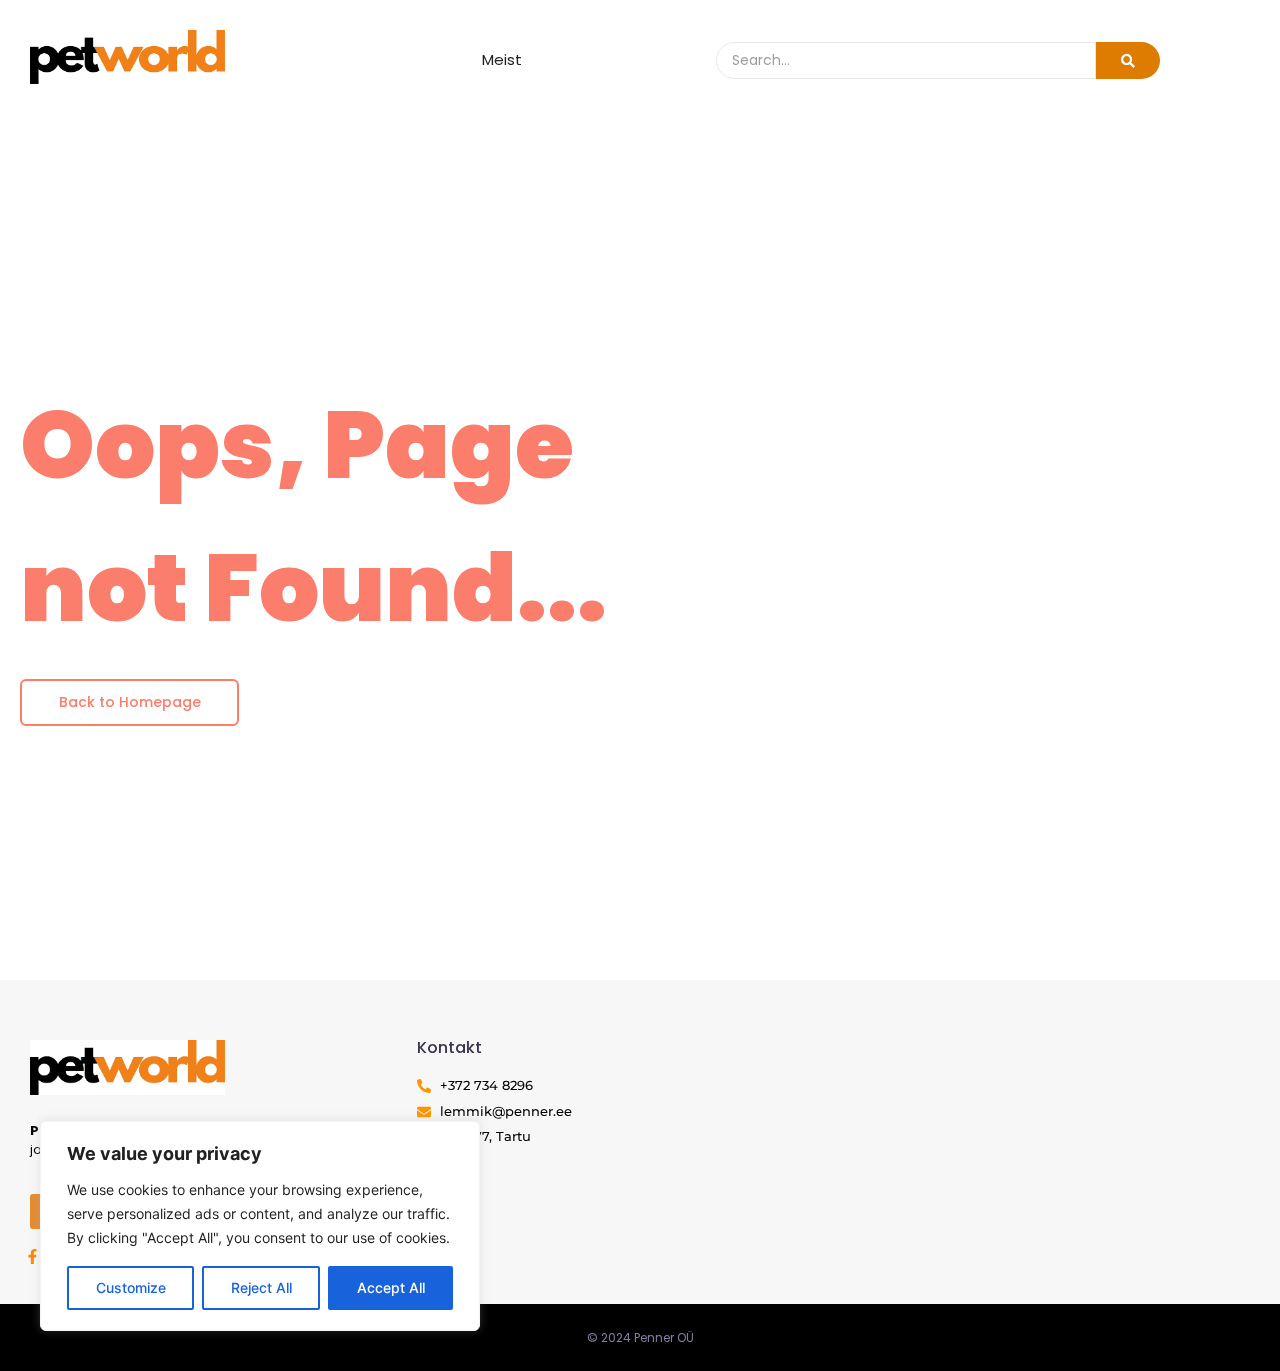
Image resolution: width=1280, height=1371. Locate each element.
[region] (260, 1226)
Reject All (261, 1287)
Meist (502, 59)
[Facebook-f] (32, 1256)
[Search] (1128, 60)
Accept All (391, 1287)
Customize (131, 1287)
